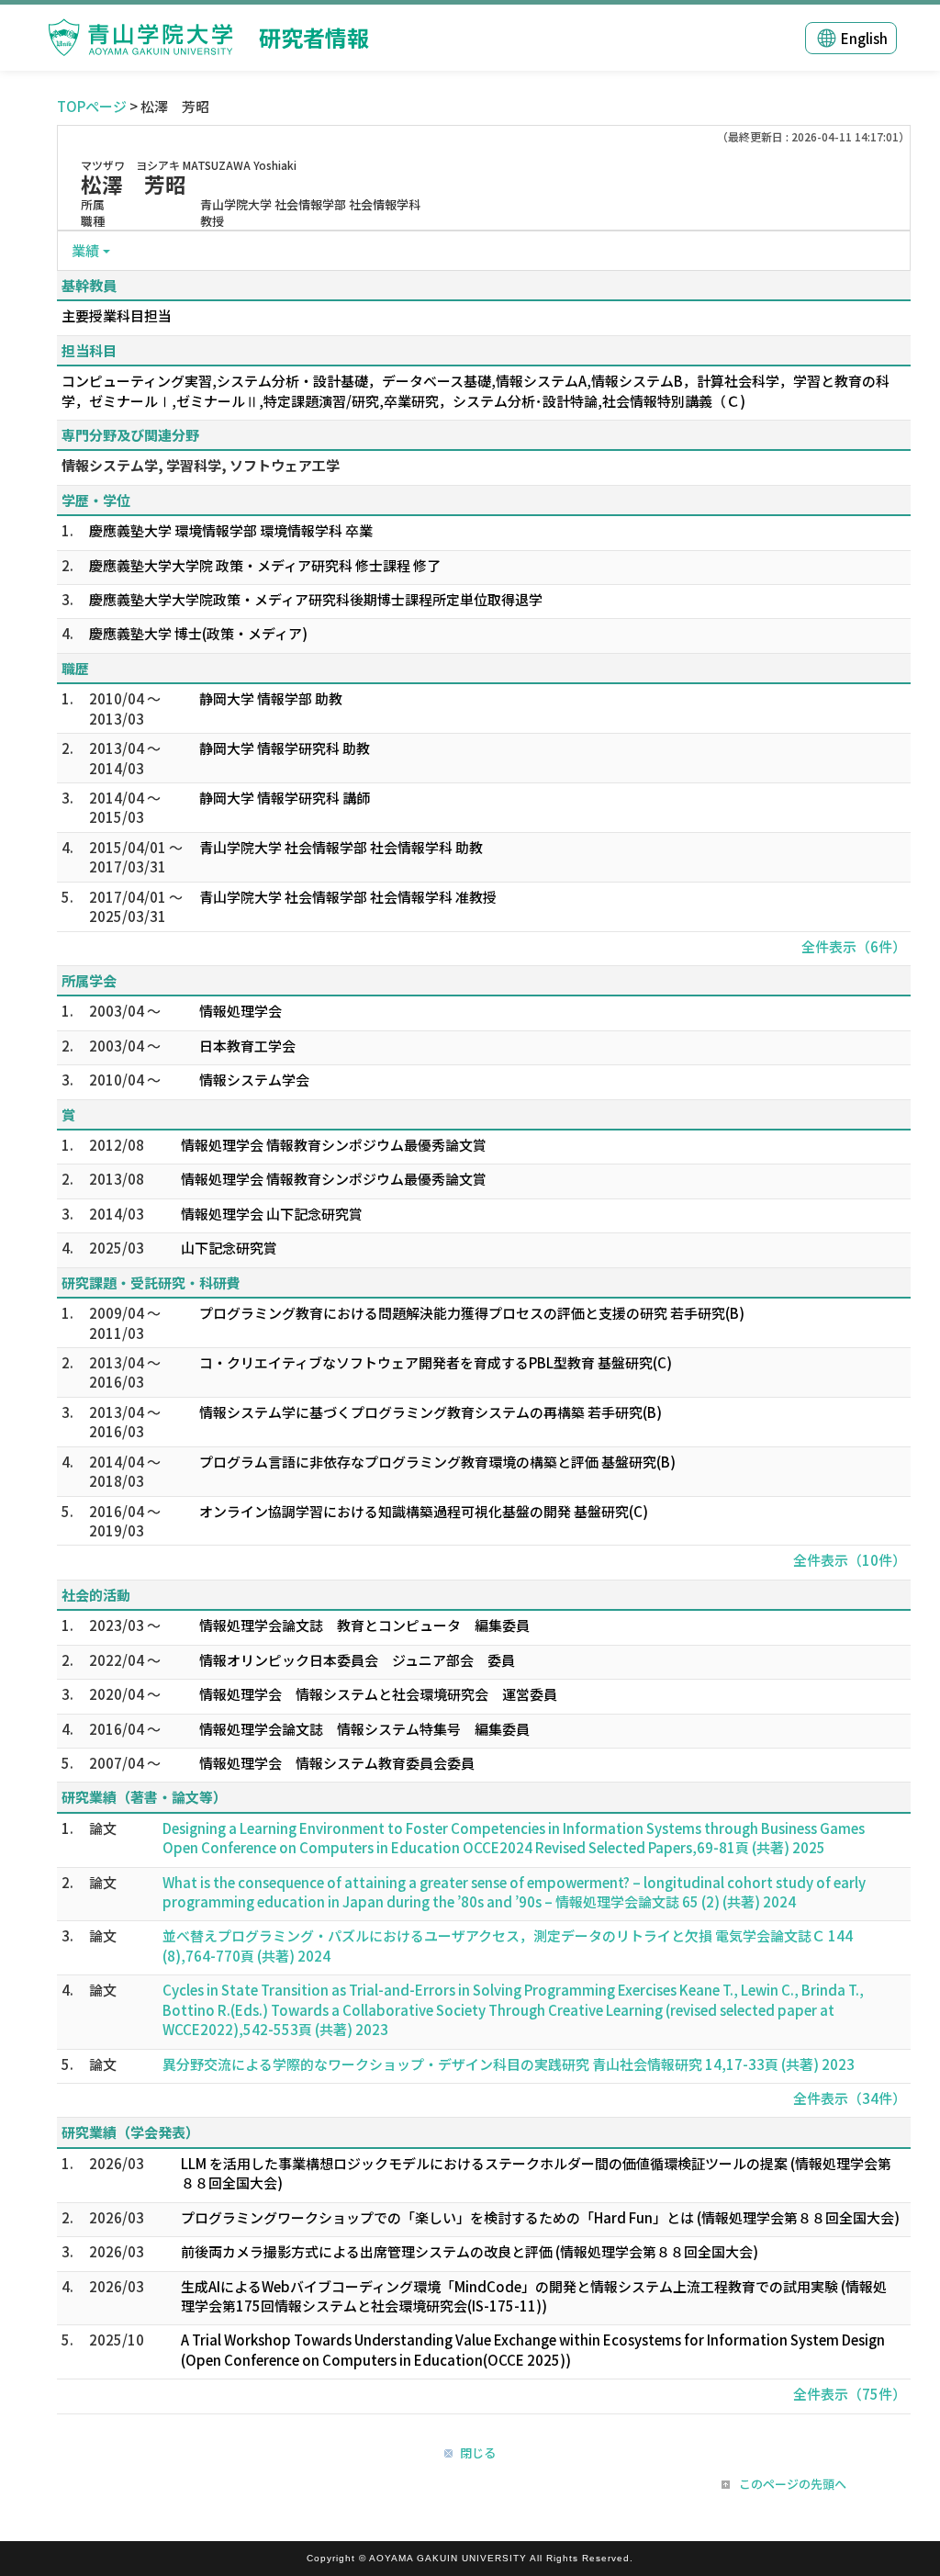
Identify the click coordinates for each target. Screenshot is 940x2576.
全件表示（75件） (850, 2394)
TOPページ (92, 106)
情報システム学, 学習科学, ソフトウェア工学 (201, 465)
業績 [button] (85, 250)
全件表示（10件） (850, 1560)
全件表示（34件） (850, 2098)
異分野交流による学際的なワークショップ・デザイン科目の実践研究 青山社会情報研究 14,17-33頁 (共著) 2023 (509, 2064)
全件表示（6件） (854, 946)
